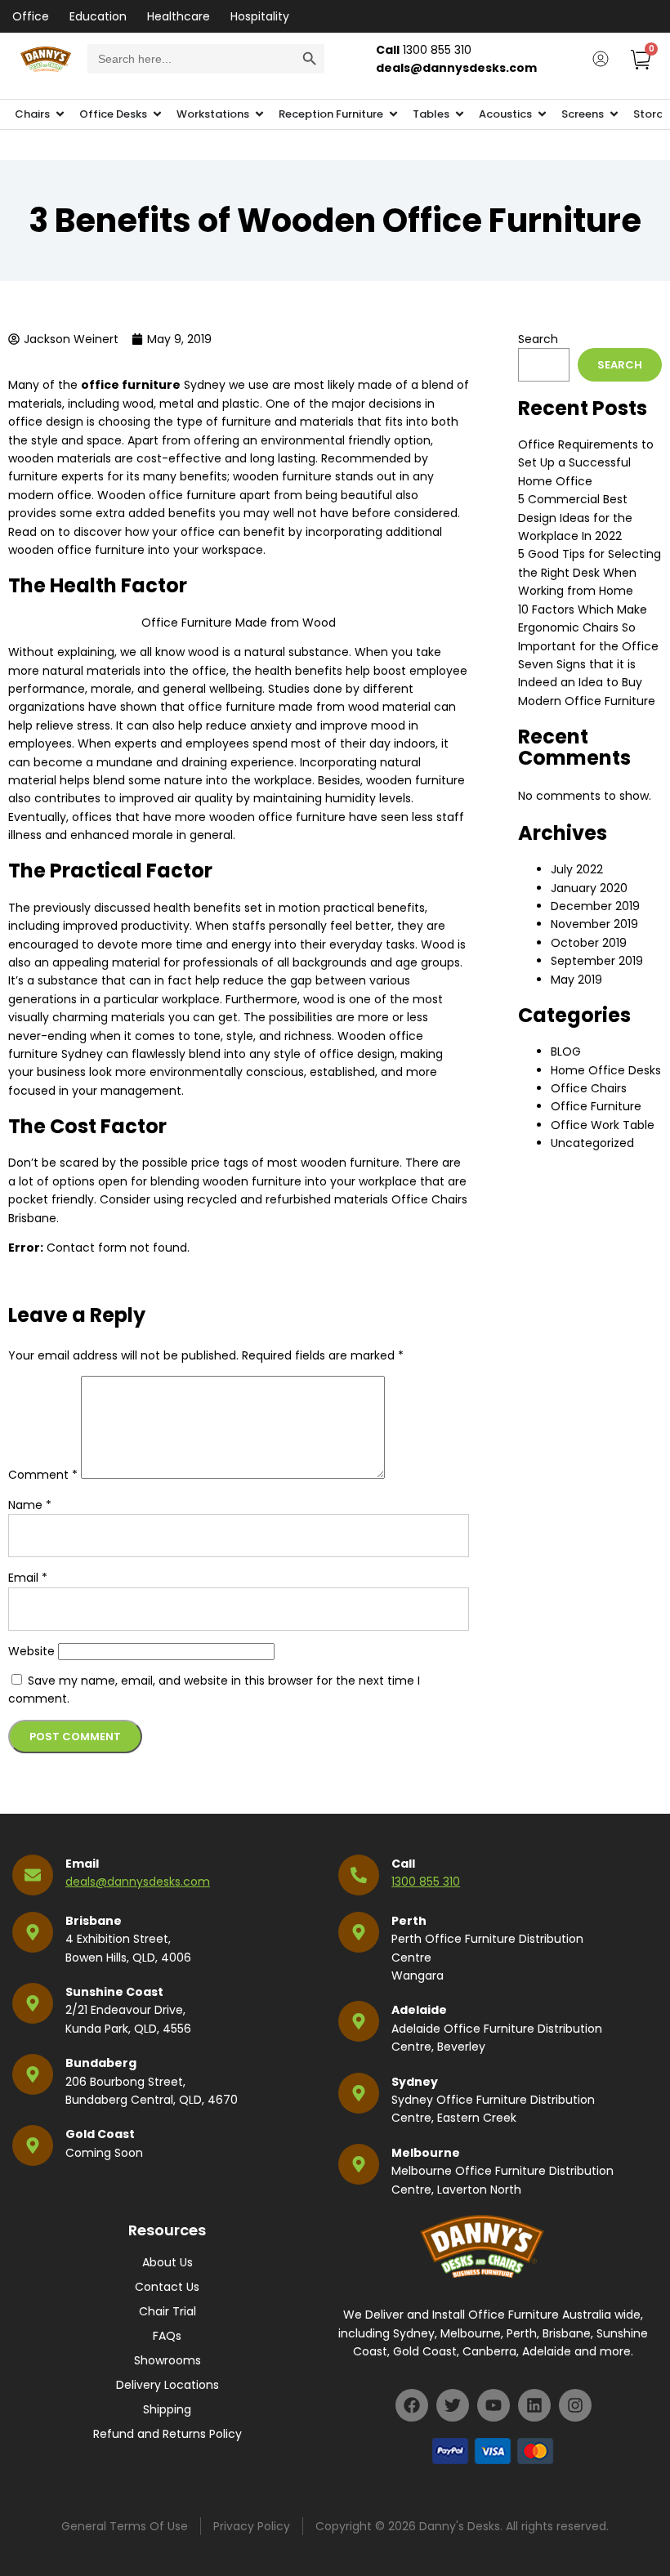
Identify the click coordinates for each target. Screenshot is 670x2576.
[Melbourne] (359, 2164)
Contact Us (167, 2287)
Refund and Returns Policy (167, 2434)
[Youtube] (494, 2405)
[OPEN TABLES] (460, 114)
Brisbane (94, 1921)
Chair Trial (167, 2311)
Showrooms (167, 2360)
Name (30, 1505)
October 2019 (589, 943)
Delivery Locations (167, 2385)
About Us (167, 2262)
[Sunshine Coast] (33, 2003)
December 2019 (595, 906)
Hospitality (260, 16)
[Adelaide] (359, 2021)
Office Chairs (589, 1088)
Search (538, 339)
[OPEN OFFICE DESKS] (157, 114)
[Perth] (359, 1932)
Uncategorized (592, 1143)
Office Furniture (596, 1106)
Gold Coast (100, 2134)
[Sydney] (359, 2093)
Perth (409, 1921)
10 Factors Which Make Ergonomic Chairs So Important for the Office (588, 628)
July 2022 (577, 869)
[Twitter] (453, 2405)
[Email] (33, 1875)
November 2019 (594, 924)
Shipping (167, 2409)
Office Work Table (603, 1125)
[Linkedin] (534, 2405)
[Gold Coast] (33, 2145)
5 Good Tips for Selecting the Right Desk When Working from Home (590, 572)
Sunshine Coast (114, 1992)
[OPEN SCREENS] (614, 114)
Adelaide (419, 2010)
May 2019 (576, 980)
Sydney (415, 2082)
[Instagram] (575, 2405)
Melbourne (426, 2153)
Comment (43, 1475)
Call (403, 1864)
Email (28, 1578)
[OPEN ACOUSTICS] (542, 114)
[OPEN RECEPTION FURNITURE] (393, 114)
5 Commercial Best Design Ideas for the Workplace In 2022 (575, 518)
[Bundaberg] (33, 2074)
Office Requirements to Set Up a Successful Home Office (586, 463)
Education (98, 16)
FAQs (167, 2336)
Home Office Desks (606, 1070)
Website (31, 1651)
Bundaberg (101, 2063)
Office (31, 16)
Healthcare (179, 16)
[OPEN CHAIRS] (60, 114)
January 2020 (589, 888)
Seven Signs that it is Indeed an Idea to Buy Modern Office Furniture (587, 683)
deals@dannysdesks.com (138, 1882)
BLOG (566, 1051)
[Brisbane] (33, 1932)
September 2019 (597, 961)
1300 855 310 (426, 1882)
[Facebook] (412, 2405)
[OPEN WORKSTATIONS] (259, 114)
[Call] (359, 1875)
